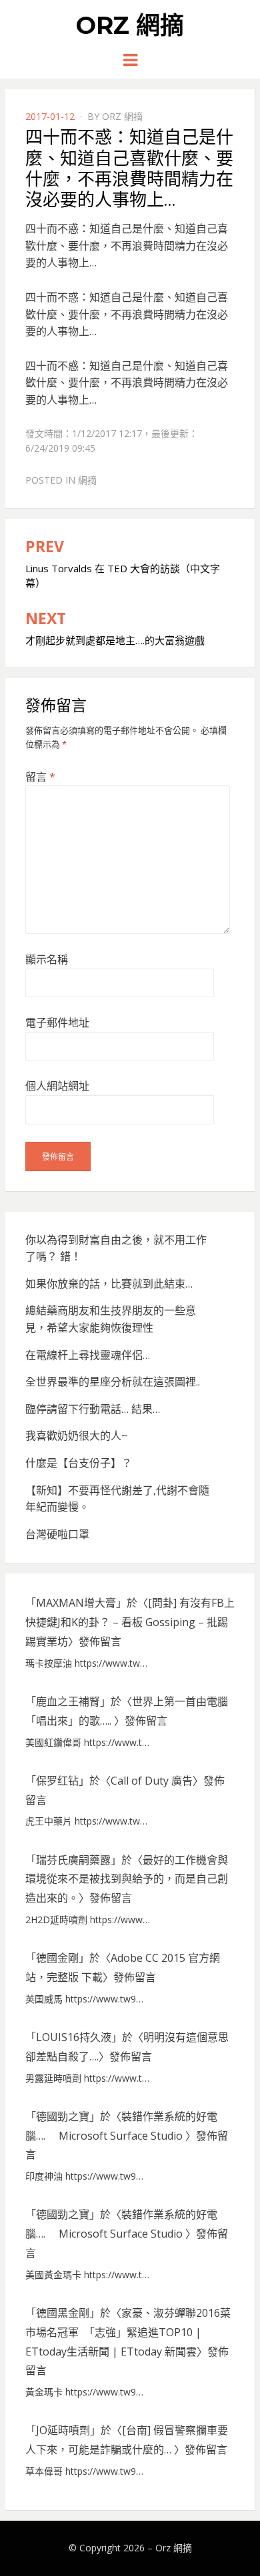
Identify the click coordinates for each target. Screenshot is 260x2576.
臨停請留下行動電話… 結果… (93, 1409)
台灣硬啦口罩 (57, 1534)
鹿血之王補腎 (68, 1701)
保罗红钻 (57, 1781)
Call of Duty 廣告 (152, 1781)
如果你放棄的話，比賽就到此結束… (109, 1284)
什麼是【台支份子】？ (79, 1463)
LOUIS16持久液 (74, 2037)
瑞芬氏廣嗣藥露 (73, 1860)
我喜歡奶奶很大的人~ (77, 1436)
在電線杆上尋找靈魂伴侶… (88, 1355)
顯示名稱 (47, 959)
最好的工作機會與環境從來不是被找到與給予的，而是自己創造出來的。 (127, 1879)
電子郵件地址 (57, 1023)
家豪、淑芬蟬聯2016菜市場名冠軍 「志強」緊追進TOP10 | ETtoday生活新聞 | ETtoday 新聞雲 (128, 2332)
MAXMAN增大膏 (76, 1603)
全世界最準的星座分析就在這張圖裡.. (113, 1382)
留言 (40, 777)
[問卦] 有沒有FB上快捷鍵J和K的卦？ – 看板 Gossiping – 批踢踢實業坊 (130, 1622)
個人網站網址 (57, 1086)
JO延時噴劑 (63, 2430)
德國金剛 (57, 1958)
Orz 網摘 (130, 25)
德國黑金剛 (63, 2313)
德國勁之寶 (63, 2116)
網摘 (87, 480)
